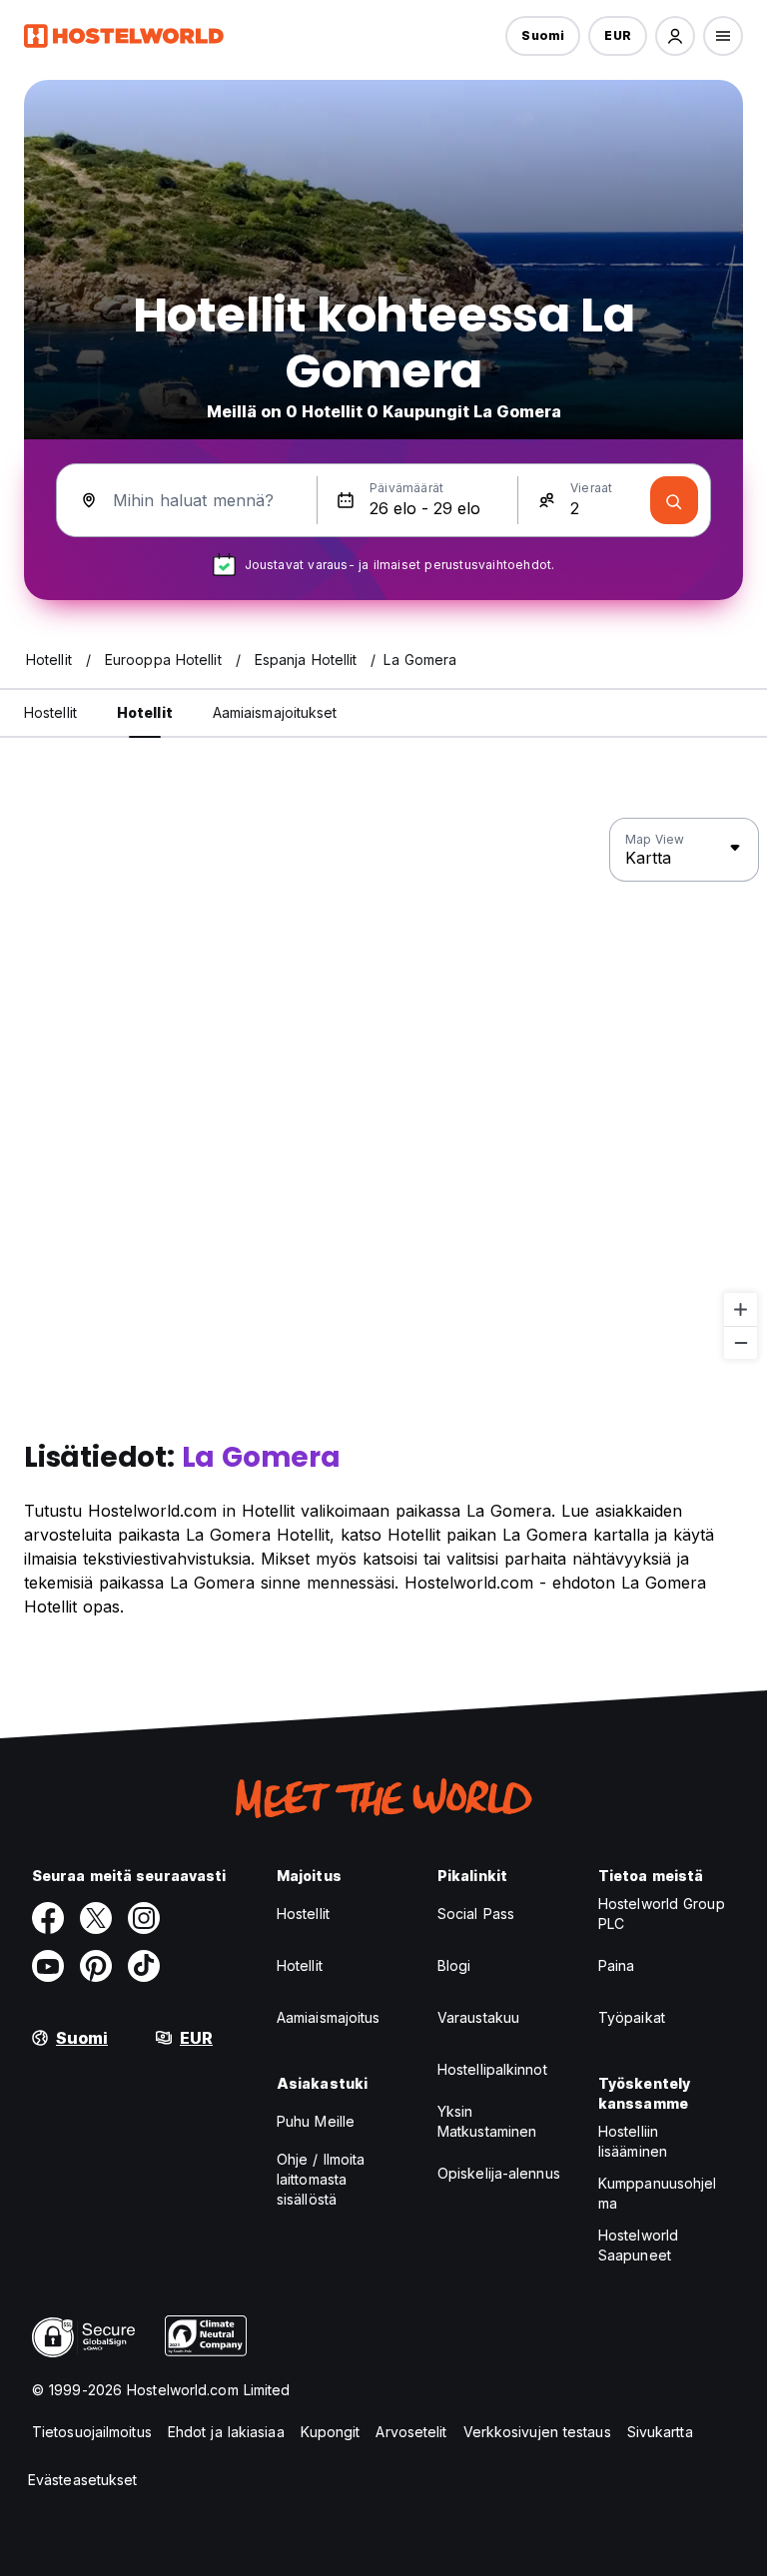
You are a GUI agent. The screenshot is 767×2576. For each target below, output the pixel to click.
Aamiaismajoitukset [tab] (275, 712)
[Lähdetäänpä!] (674, 500)
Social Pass (476, 1914)
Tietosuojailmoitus (92, 2432)
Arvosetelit (411, 2432)
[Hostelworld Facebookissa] (48, 1918)
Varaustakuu (478, 2017)
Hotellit (300, 1965)
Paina (617, 1965)
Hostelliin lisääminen (633, 2141)
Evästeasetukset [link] (83, 2480)
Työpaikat (632, 2017)
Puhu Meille (316, 2121)
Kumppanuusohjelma (658, 2193)
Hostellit (303, 1914)
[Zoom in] (741, 1309)
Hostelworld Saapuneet (638, 2245)
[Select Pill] (675, 36)
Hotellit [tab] (145, 712)
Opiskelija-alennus (499, 2173)
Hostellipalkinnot (492, 2069)
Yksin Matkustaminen (487, 2121)
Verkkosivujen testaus (537, 2432)
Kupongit (331, 2432)
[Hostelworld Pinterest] (96, 1966)
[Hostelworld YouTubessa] (48, 1966)
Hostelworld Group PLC (662, 1914)
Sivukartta (660, 2432)
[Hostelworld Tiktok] (144, 1966)
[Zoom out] (741, 1342)
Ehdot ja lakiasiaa (226, 2432)
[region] (383, 1089)
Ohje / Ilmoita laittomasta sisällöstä (321, 2179)
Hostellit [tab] (50, 712)
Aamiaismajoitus (329, 2017)
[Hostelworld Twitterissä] (96, 1918)
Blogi (454, 1965)
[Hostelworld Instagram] (144, 1918)
